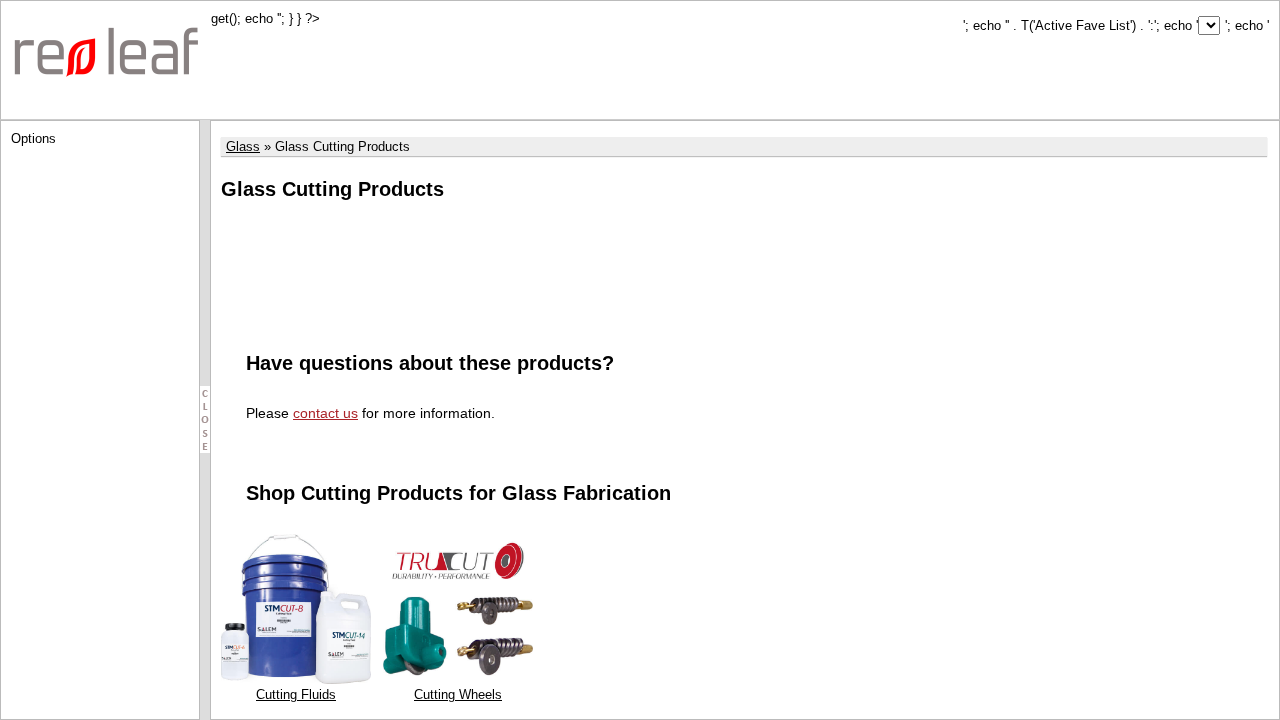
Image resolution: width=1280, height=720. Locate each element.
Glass (243, 146)
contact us (325, 413)
